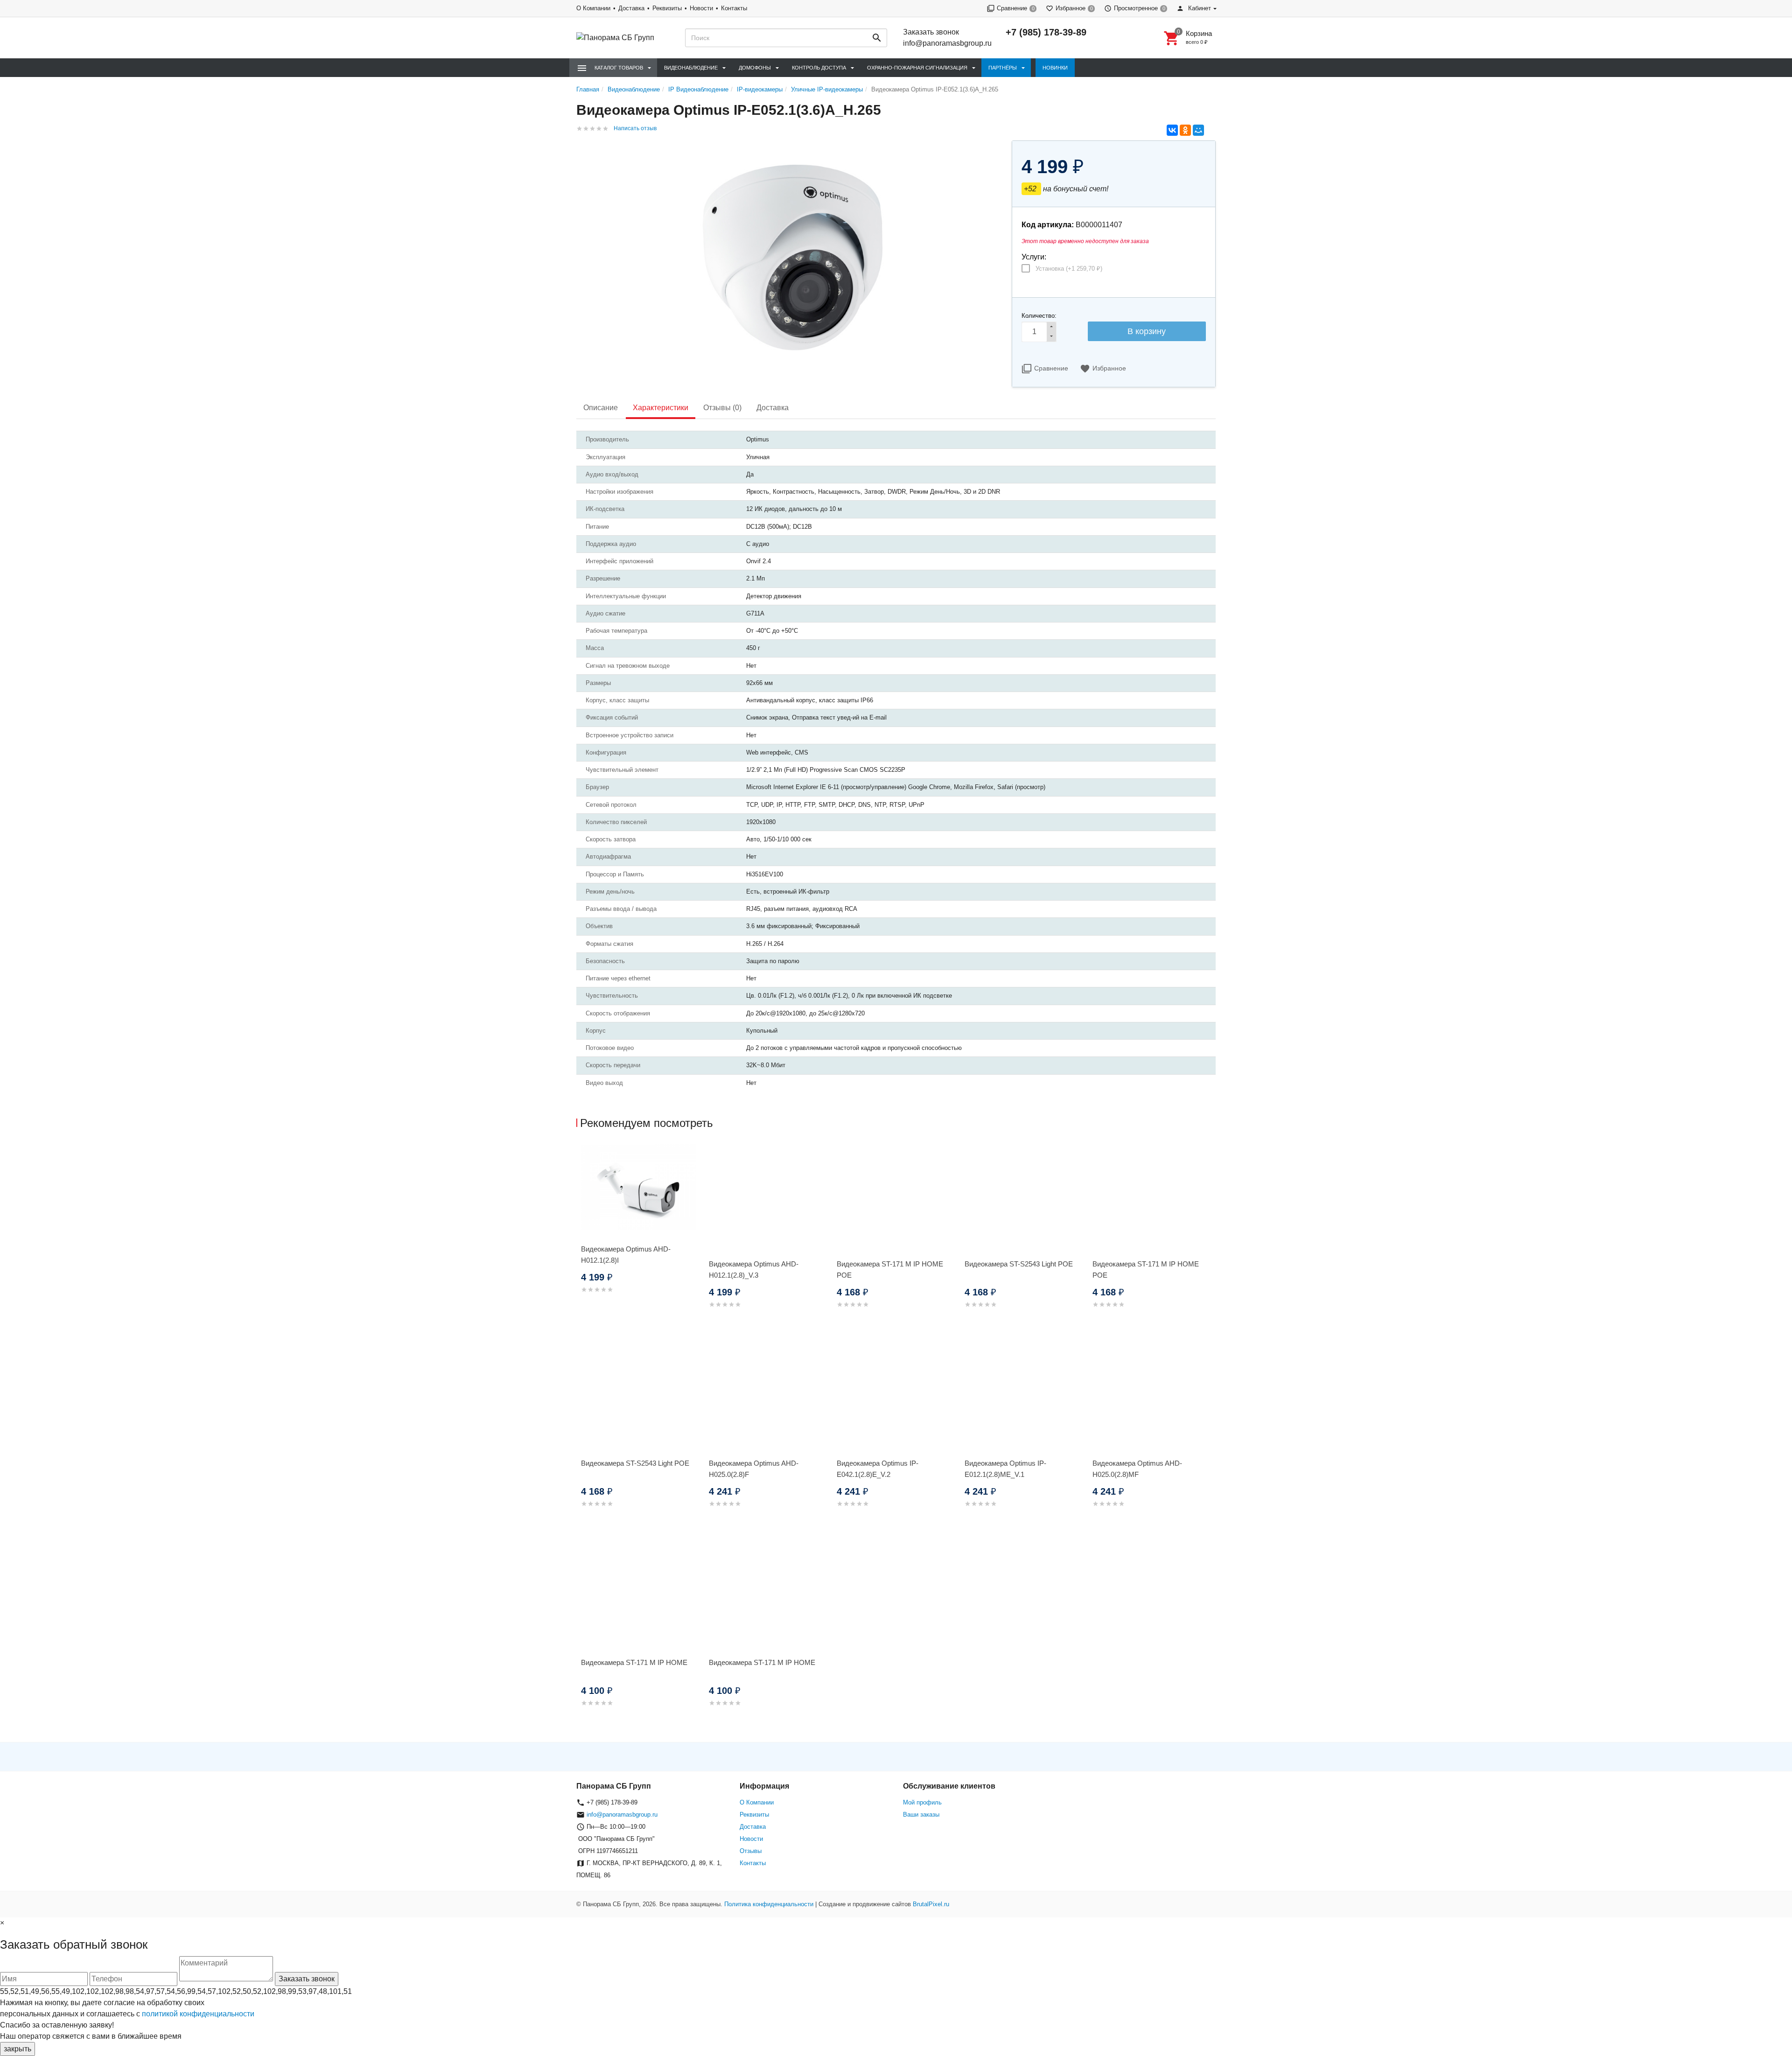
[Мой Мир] (1198, 130)
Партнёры (1003, 68)
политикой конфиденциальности (198, 2014)
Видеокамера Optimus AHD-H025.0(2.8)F (754, 1469)
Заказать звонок (931, 32)
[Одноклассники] (1185, 130)
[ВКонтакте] (1172, 130)
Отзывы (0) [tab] (722, 408)
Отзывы (751, 1851)
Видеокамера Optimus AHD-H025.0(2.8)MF (1137, 1469)
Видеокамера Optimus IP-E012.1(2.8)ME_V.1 (1005, 1469)
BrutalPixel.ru (931, 1904)
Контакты (734, 8)
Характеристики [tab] (661, 408)
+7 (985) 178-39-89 (1046, 32)
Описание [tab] (601, 408)
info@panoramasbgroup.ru (947, 43)
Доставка (631, 8)
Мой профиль (922, 1802)
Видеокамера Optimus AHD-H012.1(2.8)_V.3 (754, 1269)
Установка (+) (1069, 269)
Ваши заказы (921, 1815)
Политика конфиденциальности (769, 1904)
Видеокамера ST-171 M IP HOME (634, 1662)
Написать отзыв (635, 128)
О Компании (593, 8)
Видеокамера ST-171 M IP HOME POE (890, 1269)
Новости (701, 8)
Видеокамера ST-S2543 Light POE (1019, 1264)
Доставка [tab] (773, 408)
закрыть (17, 2049)
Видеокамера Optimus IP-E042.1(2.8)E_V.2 (878, 1469)
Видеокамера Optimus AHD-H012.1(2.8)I (626, 1255)
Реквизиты (667, 8)
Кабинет (1199, 8)
